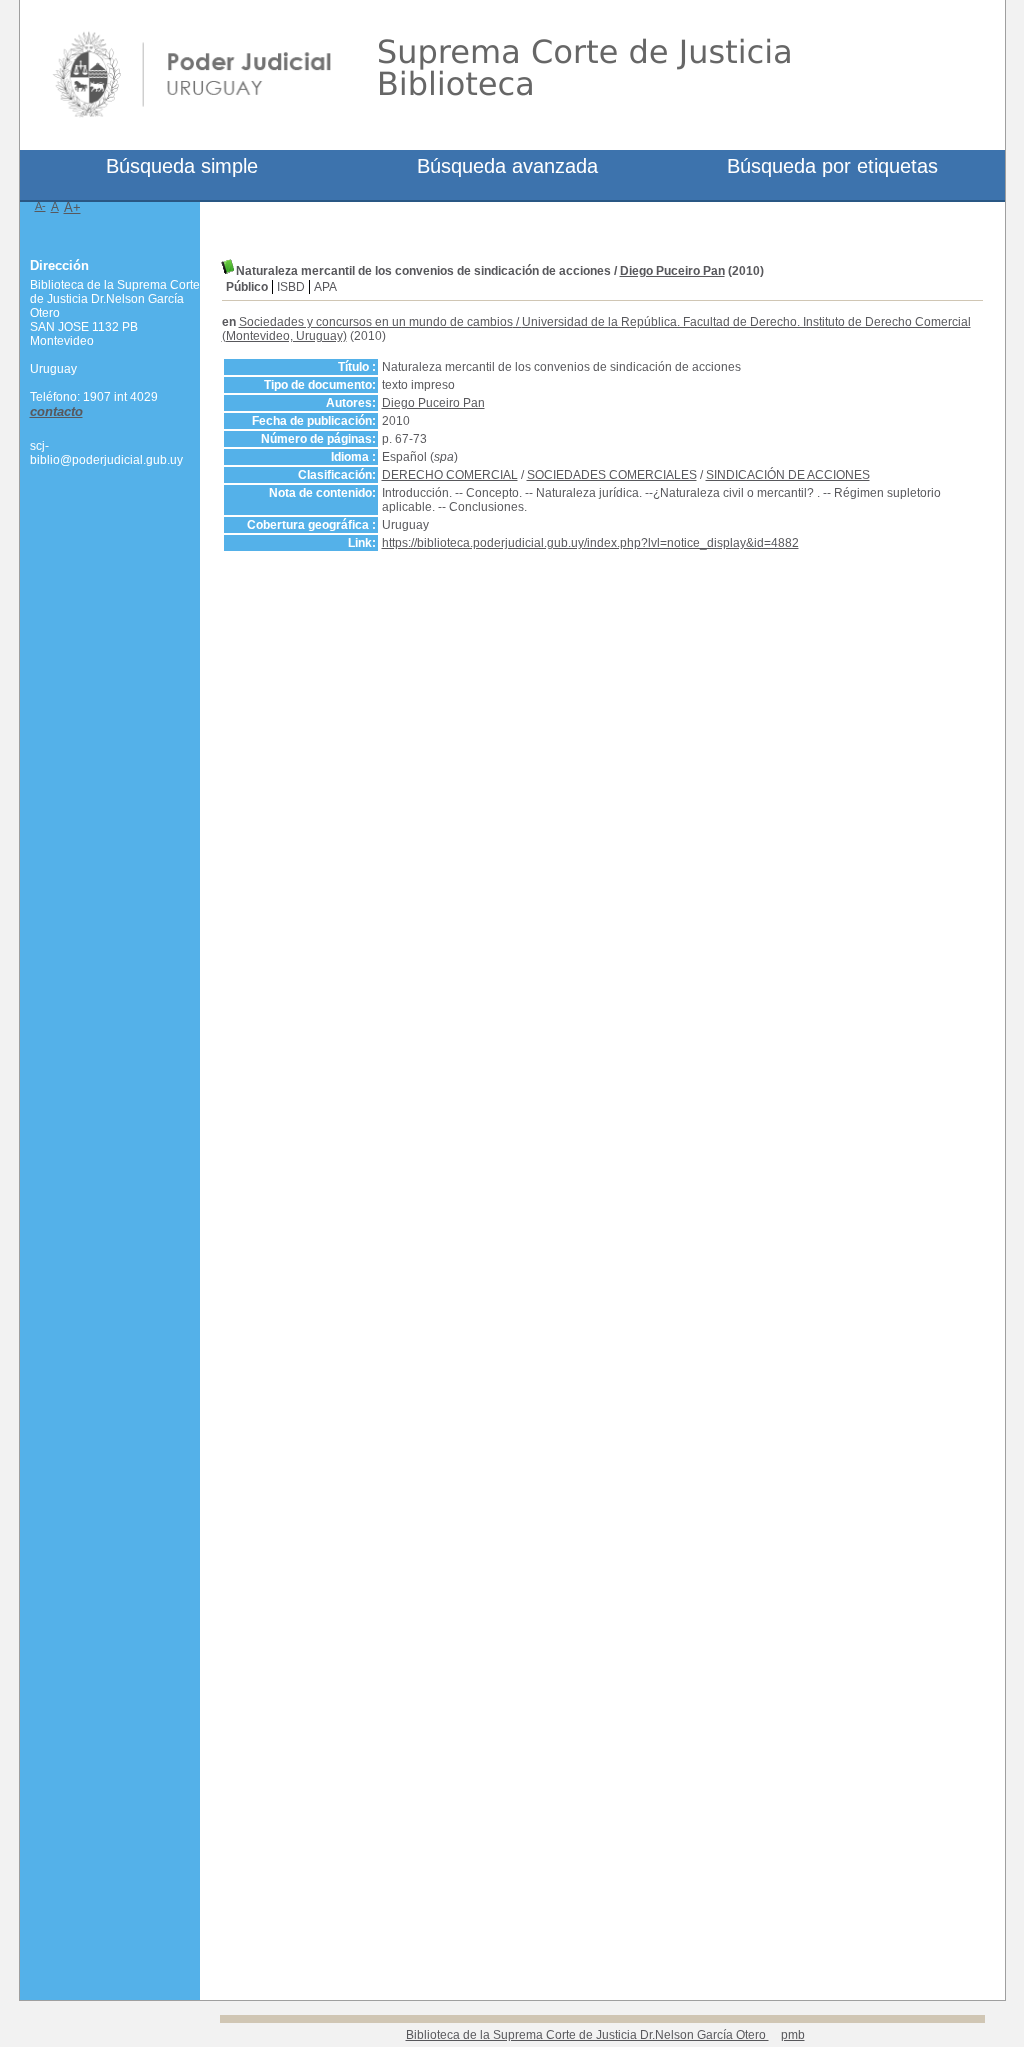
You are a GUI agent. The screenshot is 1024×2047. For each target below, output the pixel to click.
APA (325, 287)
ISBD (291, 287)
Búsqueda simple (182, 166)
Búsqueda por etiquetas (832, 166)
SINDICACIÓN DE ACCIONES (788, 475)
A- (40, 206)
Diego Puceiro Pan (672, 271)
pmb (793, 2035)
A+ (72, 207)
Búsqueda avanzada (507, 166)
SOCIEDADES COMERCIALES (612, 475)
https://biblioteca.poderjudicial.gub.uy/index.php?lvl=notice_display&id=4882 (590, 543)
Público (247, 287)
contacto (56, 411)
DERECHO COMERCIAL (450, 475)
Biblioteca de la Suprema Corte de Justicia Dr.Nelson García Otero (587, 2035)
